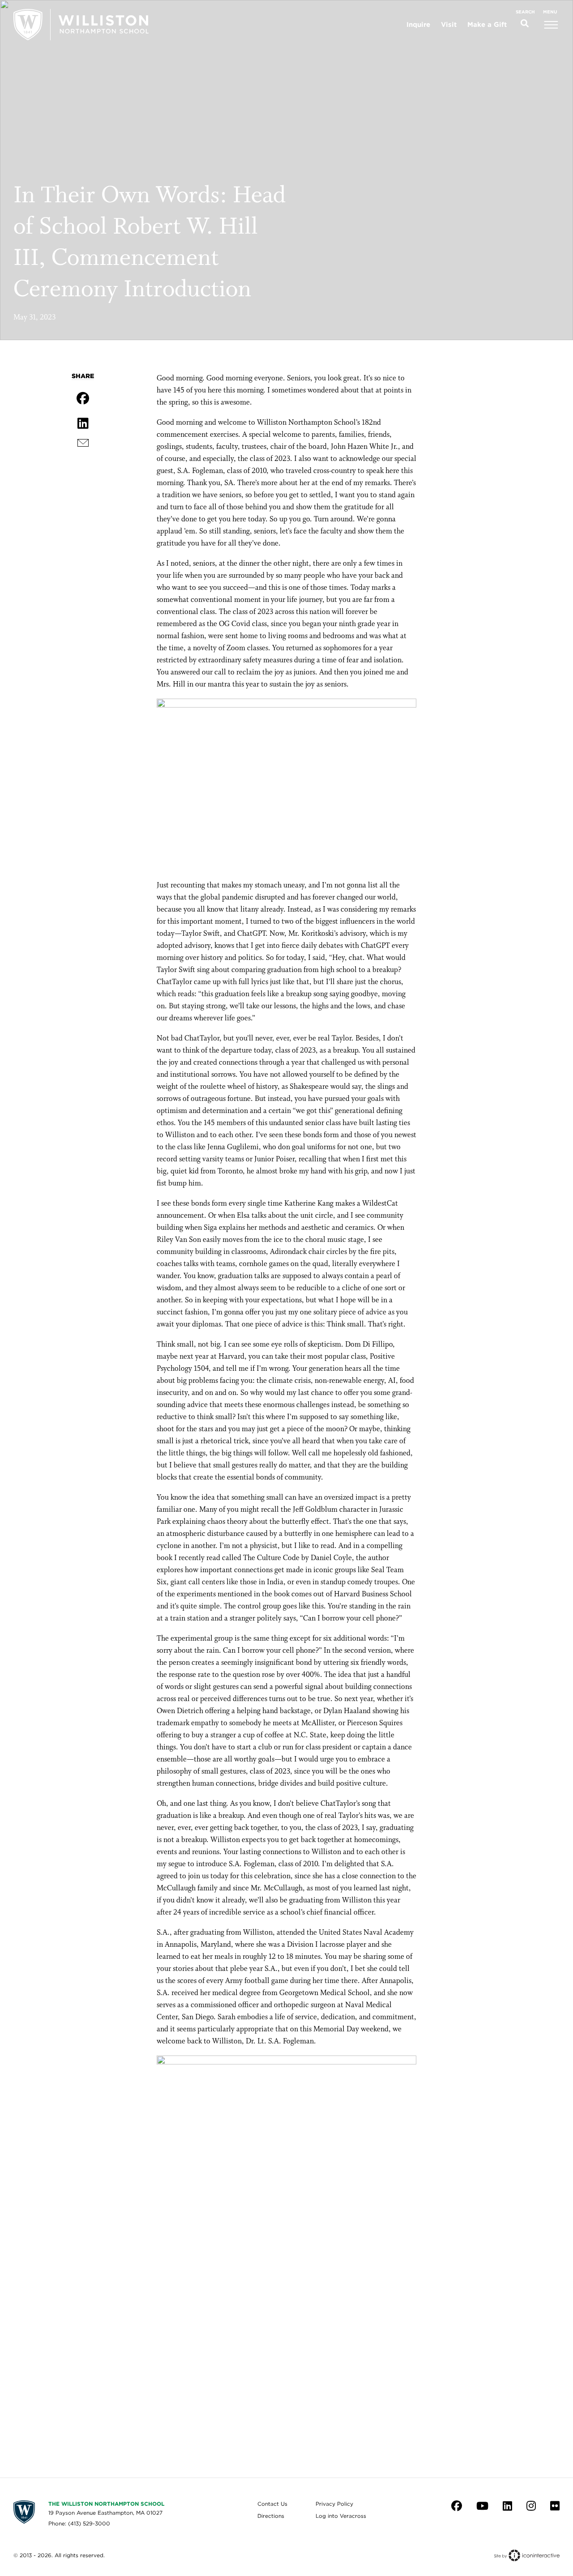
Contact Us (272, 2504)
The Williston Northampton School (106, 2504)
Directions (271, 2516)
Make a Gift (487, 25)
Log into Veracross (341, 2516)
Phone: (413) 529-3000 (79, 2523)
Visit (449, 25)
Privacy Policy (334, 2504)
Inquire (418, 25)
